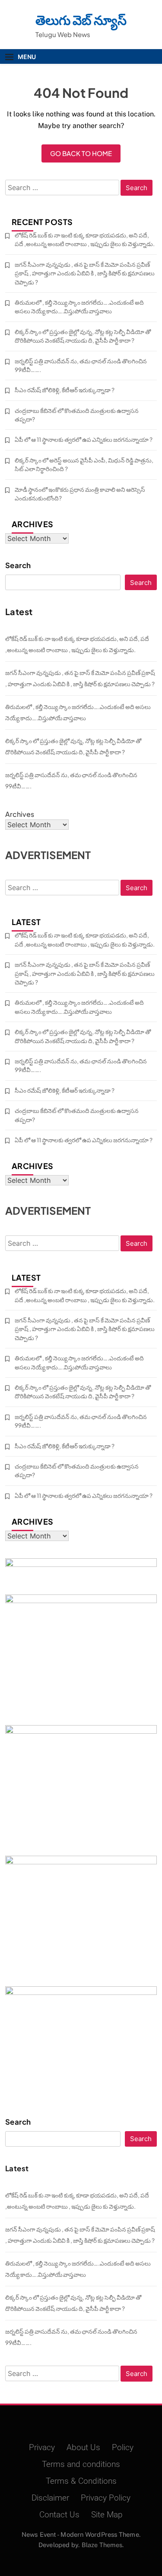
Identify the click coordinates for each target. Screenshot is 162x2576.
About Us (83, 2448)
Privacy (42, 2448)
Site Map (107, 2515)
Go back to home (81, 153)
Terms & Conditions (81, 2481)
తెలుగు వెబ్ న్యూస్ (81, 20)
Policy (123, 2448)
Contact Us (59, 2515)
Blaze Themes (102, 2545)
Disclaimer (50, 2498)
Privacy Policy (106, 2498)
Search (18, 565)
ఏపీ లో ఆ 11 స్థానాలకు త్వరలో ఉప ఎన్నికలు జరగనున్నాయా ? (84, 439)
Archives (20, 814)
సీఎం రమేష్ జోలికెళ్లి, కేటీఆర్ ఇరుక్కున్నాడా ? (65, 390)
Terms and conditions (81, 2464)
